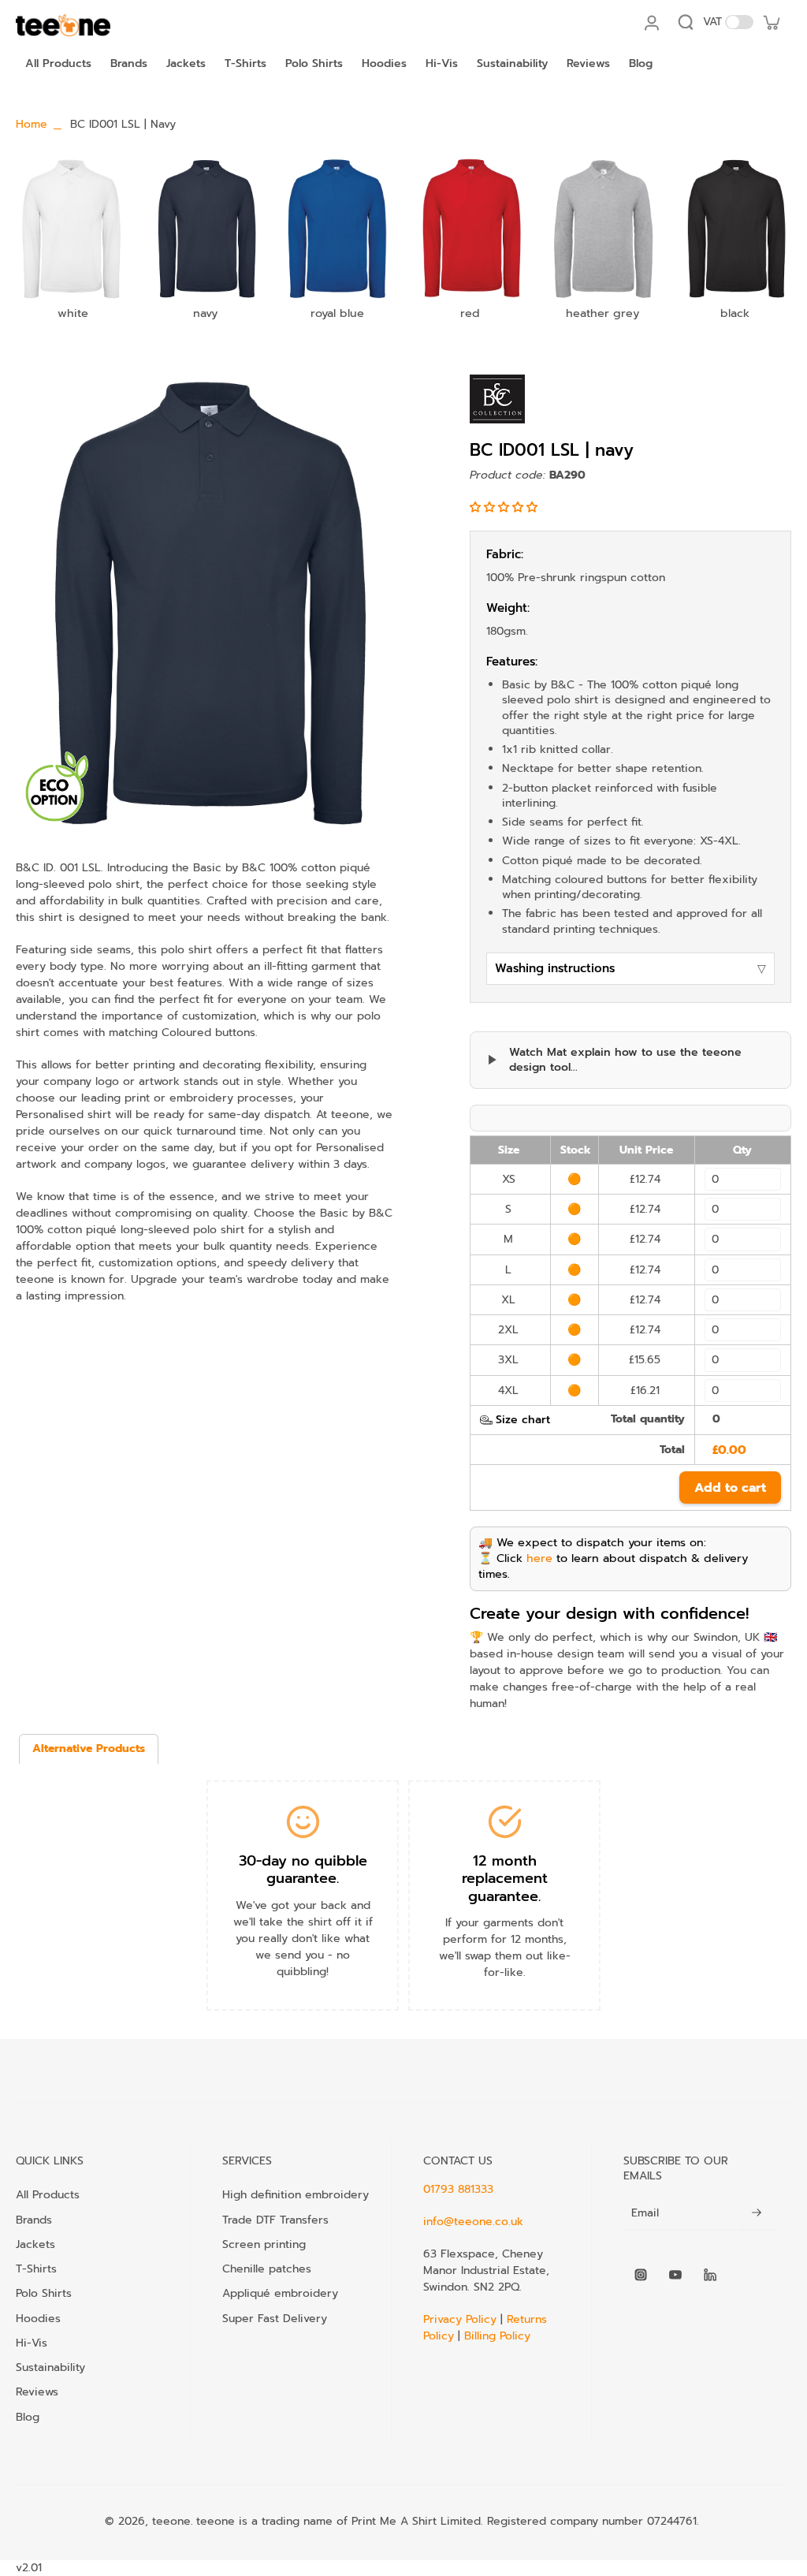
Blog (28, 2417)
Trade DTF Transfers (275, 2220)
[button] (506, 507)
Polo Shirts (44, 2293)
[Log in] (651, 22)
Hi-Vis (32, 2343)
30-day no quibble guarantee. (303, 1870)
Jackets (35, 2244)
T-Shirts (36, 2268)
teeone (171, 2521)
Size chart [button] (523, 1420)
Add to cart (730, 1488)
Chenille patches (267, 2268)
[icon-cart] (771, 22)
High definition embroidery (296, 2194)
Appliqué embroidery (280, 2293)
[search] (686, 22)
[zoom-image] (204, 603)
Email (645, 2213)
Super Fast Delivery (275, 2318)
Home (32, 124)
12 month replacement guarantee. (505, 1879)
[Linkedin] (710, 2275)
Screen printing (264, 2244)
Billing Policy (497, 2336)
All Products (48, 2194)
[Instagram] (641, 2275)
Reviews (37, 2391)
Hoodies (38, 2318)
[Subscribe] (757, 2214)
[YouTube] (675, 2275)
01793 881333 (458, 2189)
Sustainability (50, 2367)
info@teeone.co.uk (473, 2222)
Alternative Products (89, 1748)
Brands (34, 2220)
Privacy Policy (462, 2319)
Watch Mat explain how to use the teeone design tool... (625, 1060)
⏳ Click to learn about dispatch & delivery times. (613, 1566)
